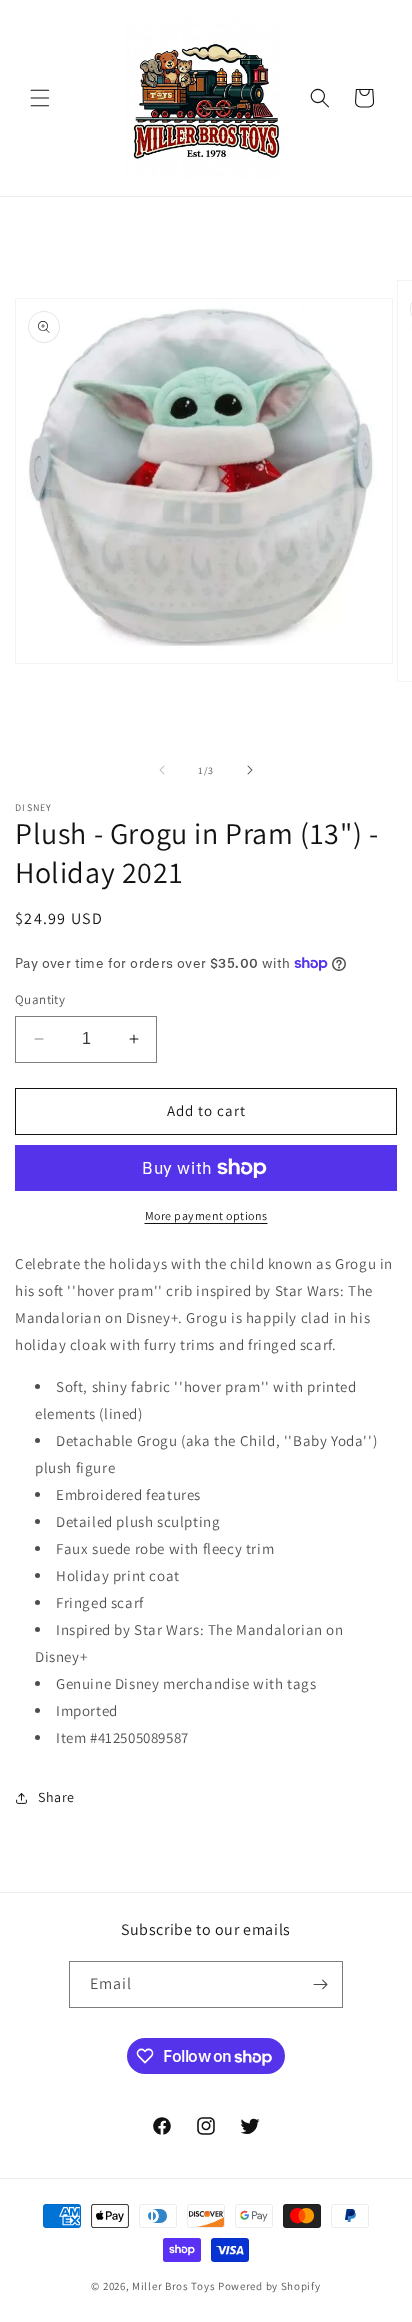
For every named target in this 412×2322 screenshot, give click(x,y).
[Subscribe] (320, 1984)
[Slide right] (250, 770)
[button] (40, 98)
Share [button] (56, 1797)
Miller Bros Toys (173, 2286)
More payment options (206, 1215)
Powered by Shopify (269, 2286)
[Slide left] (162, 770)
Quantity (40, 999)
